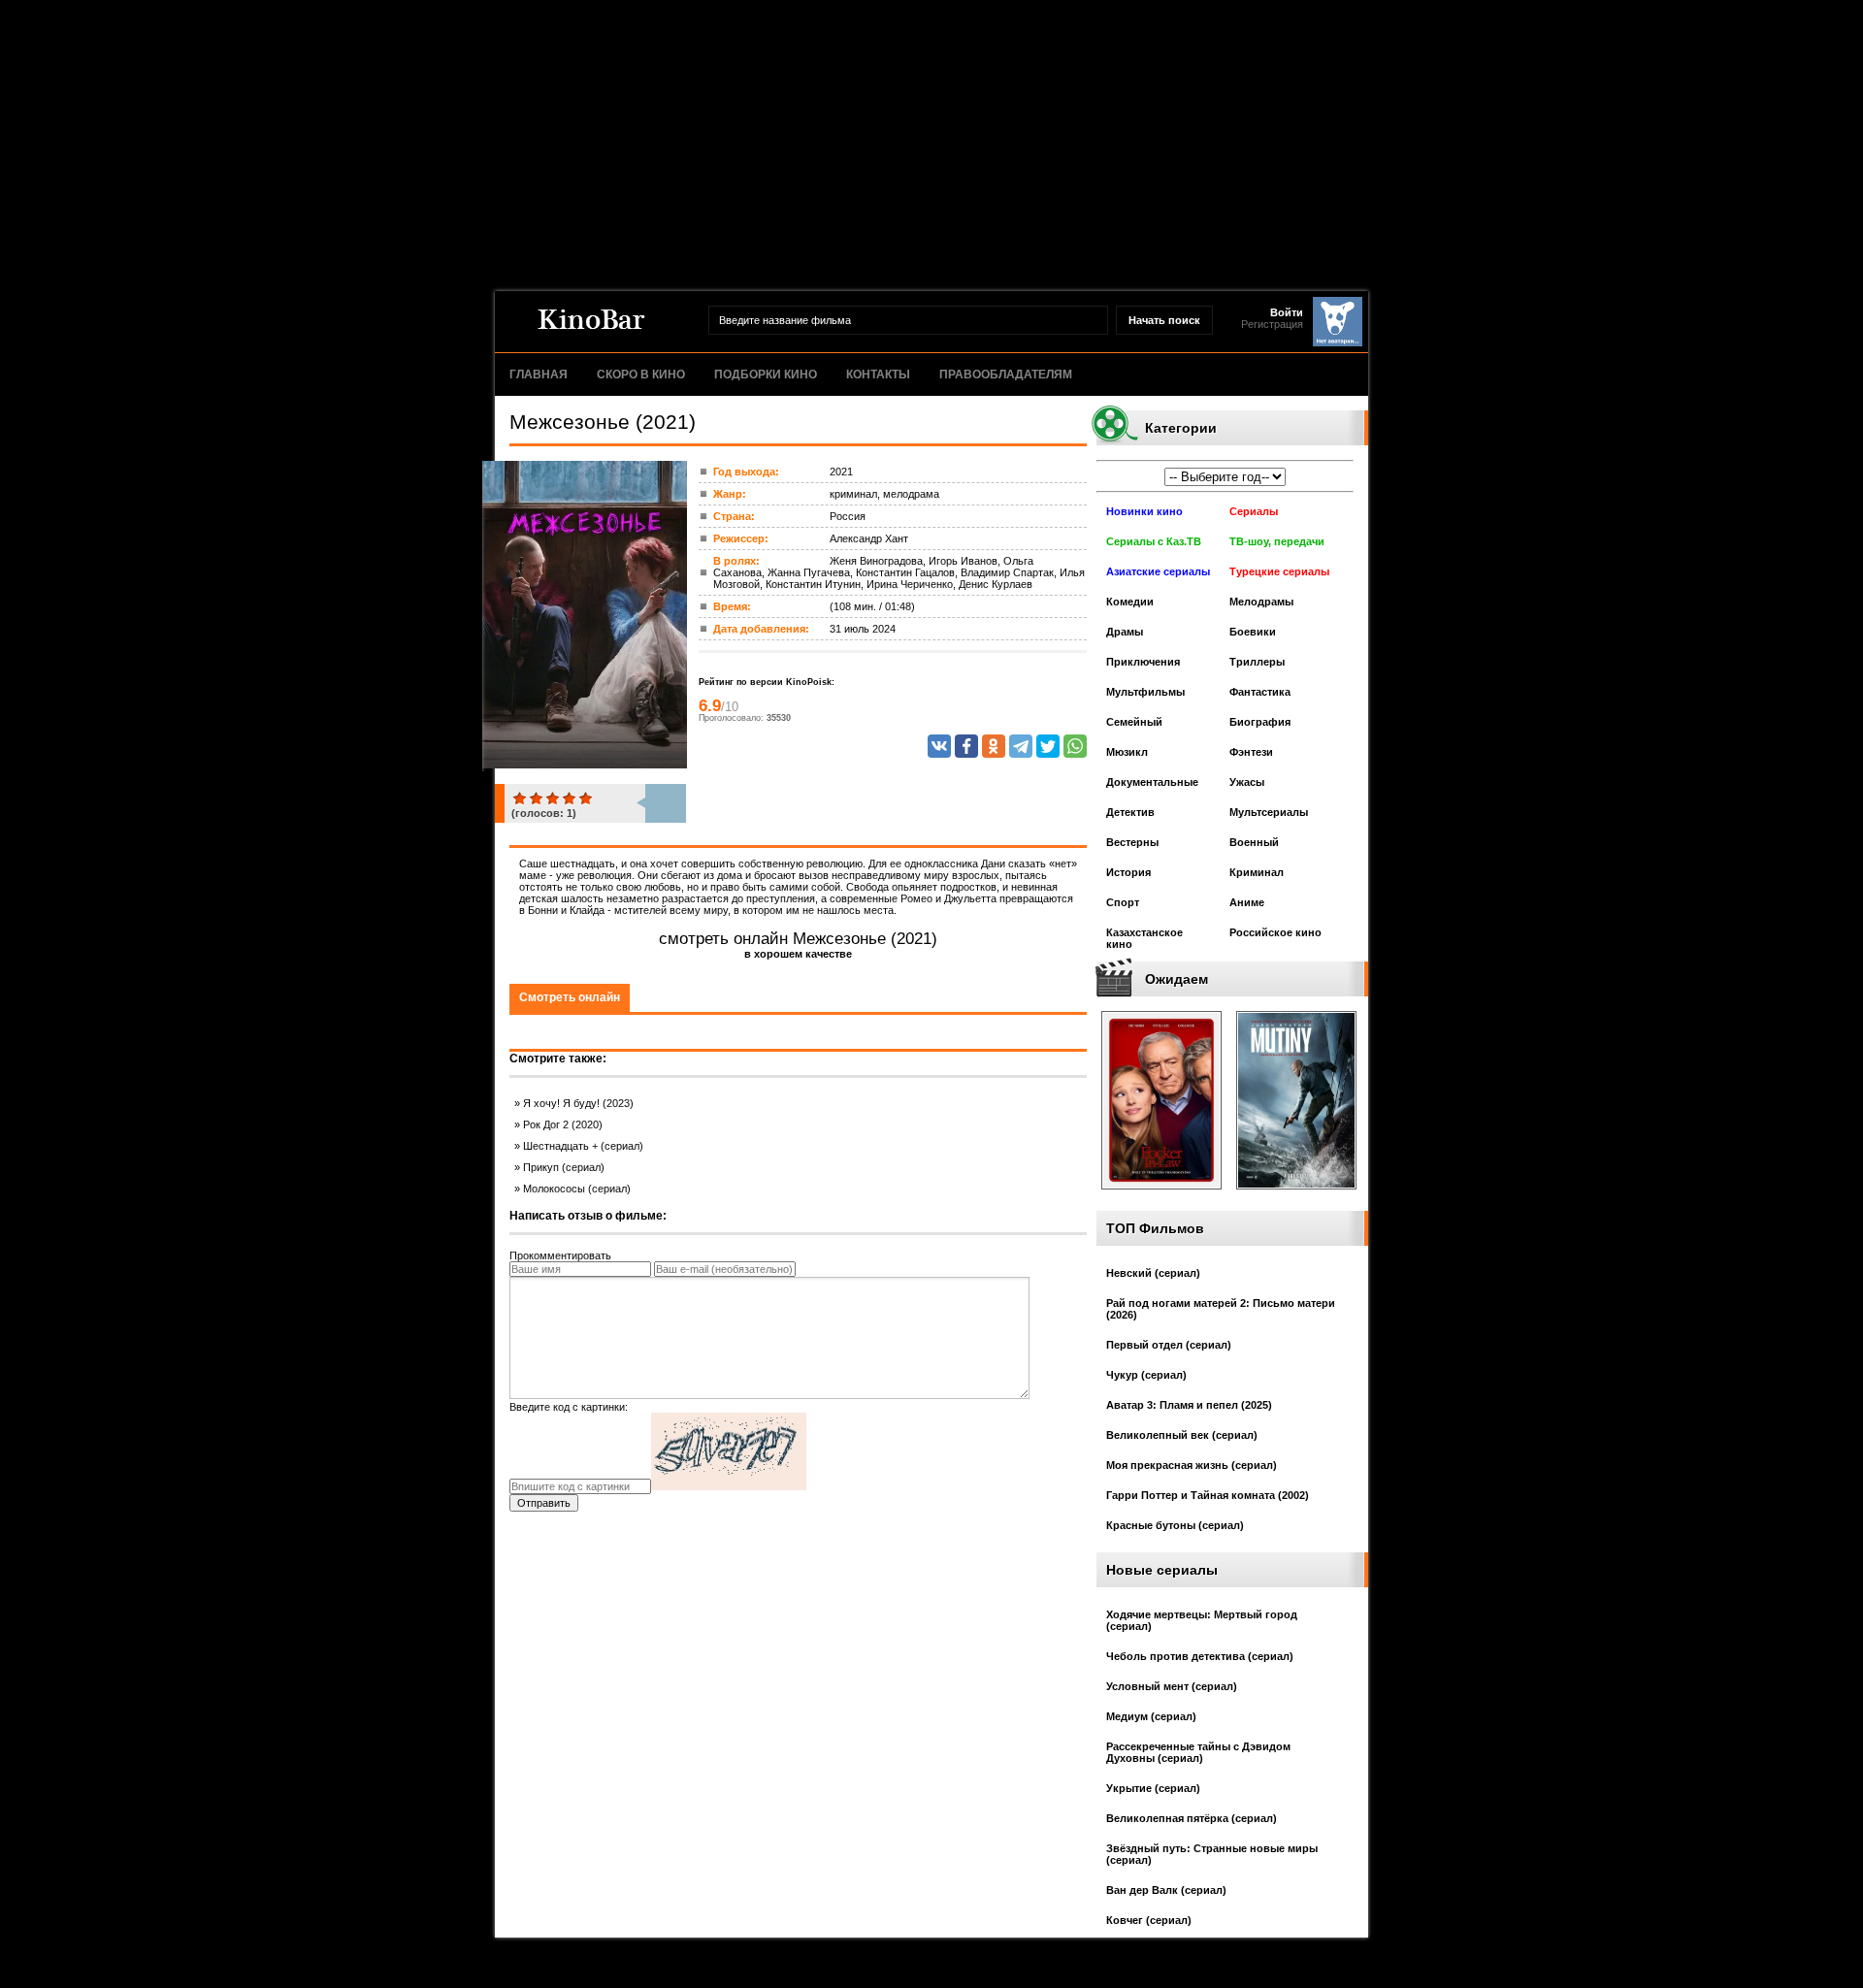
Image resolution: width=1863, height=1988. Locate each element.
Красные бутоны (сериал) (1175, 1525)
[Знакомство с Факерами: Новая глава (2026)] (1161, 1195)
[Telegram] (1021, 746)
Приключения (1143, 662)
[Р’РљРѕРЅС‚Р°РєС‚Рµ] (939, 746)
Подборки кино (766, 375)
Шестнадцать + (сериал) (583, 1146)
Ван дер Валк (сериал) (1166, 1890)
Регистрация (1272, 324)
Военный (1254, 842)
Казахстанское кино (1144, 938)
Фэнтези (1251, 752)
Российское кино (1275, 932)
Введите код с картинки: (569, 1407)
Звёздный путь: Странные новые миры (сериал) (1212, 1854)
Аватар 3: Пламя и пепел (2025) (1189, 1405)
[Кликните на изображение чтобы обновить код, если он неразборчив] (729, 1486)
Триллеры (1257, 662)
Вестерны (1132, 842)
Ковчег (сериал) (1149, 1920)
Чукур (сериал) (1146, 1375)
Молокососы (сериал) (577, 1189)
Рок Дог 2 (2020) (563, 1124)
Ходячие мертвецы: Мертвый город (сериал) (1202, 1620)
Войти (1287, 312)
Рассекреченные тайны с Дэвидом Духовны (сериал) (1198, 1752)
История (1128, 872)
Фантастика (1260, 692)
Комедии (1130, 602)
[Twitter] (1048, 746)
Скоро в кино (641, 375)
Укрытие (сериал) (1153, 1788)
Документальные (1152, 782)
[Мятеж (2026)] (1296, 1195)
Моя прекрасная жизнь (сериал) (1192, 1465)
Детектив (1130, 812)
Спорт (1123, 902)
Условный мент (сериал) (1172, 1686)
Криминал (1257, 872)
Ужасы (1247, 782)
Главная (539, 375)
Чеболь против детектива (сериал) (1200, 1656)
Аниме (1247, 902)
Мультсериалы (1269, 812)
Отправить (544, 1503)
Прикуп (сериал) (564, 1167)
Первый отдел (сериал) (1169, 1345)
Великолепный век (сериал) (1182, 1435)
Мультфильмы (1145, 692)
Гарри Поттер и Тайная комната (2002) (1208, 1495)
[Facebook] (966, 746)
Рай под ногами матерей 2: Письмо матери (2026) (1221, 1309)
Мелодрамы (1261, 602)
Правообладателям (1006, 375)
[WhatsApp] (1075, 746)
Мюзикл (1127, 752)
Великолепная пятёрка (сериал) (1192, 1818)
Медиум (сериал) (1151, 1716)
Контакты (878, 375)
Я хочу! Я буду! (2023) (578, 1103)
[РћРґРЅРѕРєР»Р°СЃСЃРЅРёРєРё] (994, 746)
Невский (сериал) (1153, 1273)
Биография (1260, 722)
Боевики (1253, 632)
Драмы (1125, 632)
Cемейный (1134, 722)
